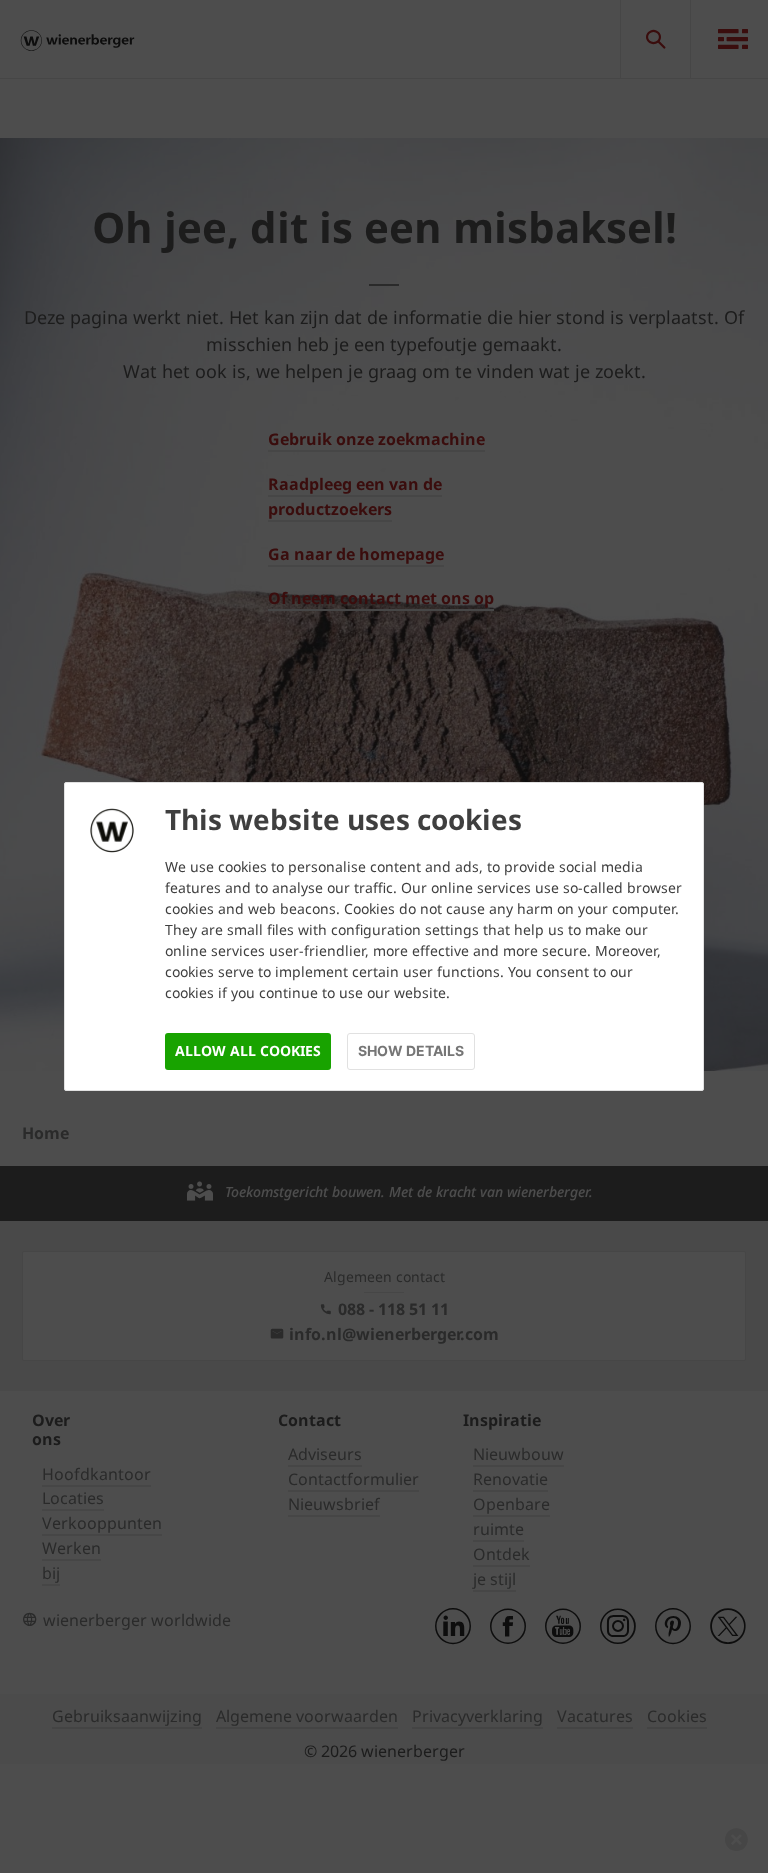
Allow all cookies (248, 1050)
